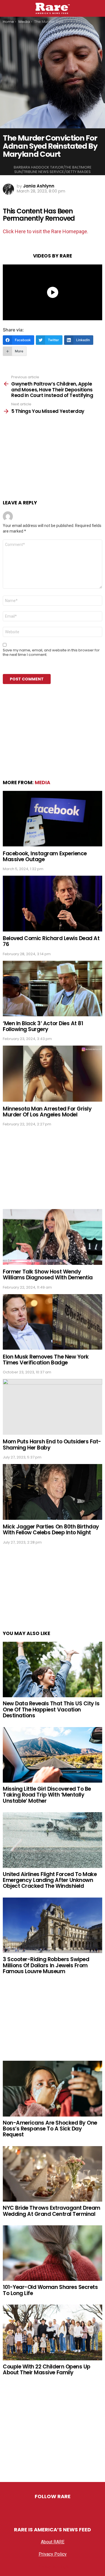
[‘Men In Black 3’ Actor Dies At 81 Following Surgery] (53, 989)
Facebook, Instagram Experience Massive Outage (45, 856)
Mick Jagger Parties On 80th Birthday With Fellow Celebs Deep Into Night (51, 1530)
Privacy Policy (53, 2554)
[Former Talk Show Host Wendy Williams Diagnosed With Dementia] (53, 1237)
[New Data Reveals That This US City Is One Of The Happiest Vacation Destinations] (53, 1669)
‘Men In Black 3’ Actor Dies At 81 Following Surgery (43, 1026)
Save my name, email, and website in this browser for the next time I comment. (51, 653)
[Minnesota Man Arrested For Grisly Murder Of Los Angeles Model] (53, 1074)
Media (43, 783)
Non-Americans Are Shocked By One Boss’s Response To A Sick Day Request (50, 2129)
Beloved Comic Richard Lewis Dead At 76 (51, 941)
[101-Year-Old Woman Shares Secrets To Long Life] (53, 2253)
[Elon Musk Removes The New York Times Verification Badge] (53, 1322)
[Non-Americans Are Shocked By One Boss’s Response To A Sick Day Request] (53, 2089)
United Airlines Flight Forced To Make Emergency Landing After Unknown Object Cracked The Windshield (50, 1880)
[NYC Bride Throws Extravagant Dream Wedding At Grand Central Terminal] (53, 2174)
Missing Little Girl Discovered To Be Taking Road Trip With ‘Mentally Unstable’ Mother (47, 1795)
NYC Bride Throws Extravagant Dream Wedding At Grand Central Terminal (52, 2211)
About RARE (53, 2542)
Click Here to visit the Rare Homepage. (46, 231)
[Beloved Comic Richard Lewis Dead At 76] (53, 903)
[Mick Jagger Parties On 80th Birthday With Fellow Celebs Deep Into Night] (53, 1492)
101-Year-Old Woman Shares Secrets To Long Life (50, 2290)
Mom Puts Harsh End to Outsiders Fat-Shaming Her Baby (52, 1445)
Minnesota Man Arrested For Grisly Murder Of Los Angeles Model (47, 1112)
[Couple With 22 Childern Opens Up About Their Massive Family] (53, 2332)
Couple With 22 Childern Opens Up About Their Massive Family (47, 2370)
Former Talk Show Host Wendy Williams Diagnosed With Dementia (48, 1275)
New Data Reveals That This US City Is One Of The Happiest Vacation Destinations (51, 1710)
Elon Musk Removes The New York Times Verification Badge (46, 1360)
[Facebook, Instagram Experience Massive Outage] (53, 819)
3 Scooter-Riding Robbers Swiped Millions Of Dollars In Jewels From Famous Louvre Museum (46, 1965)
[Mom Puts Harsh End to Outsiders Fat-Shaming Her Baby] (53, 1407)
